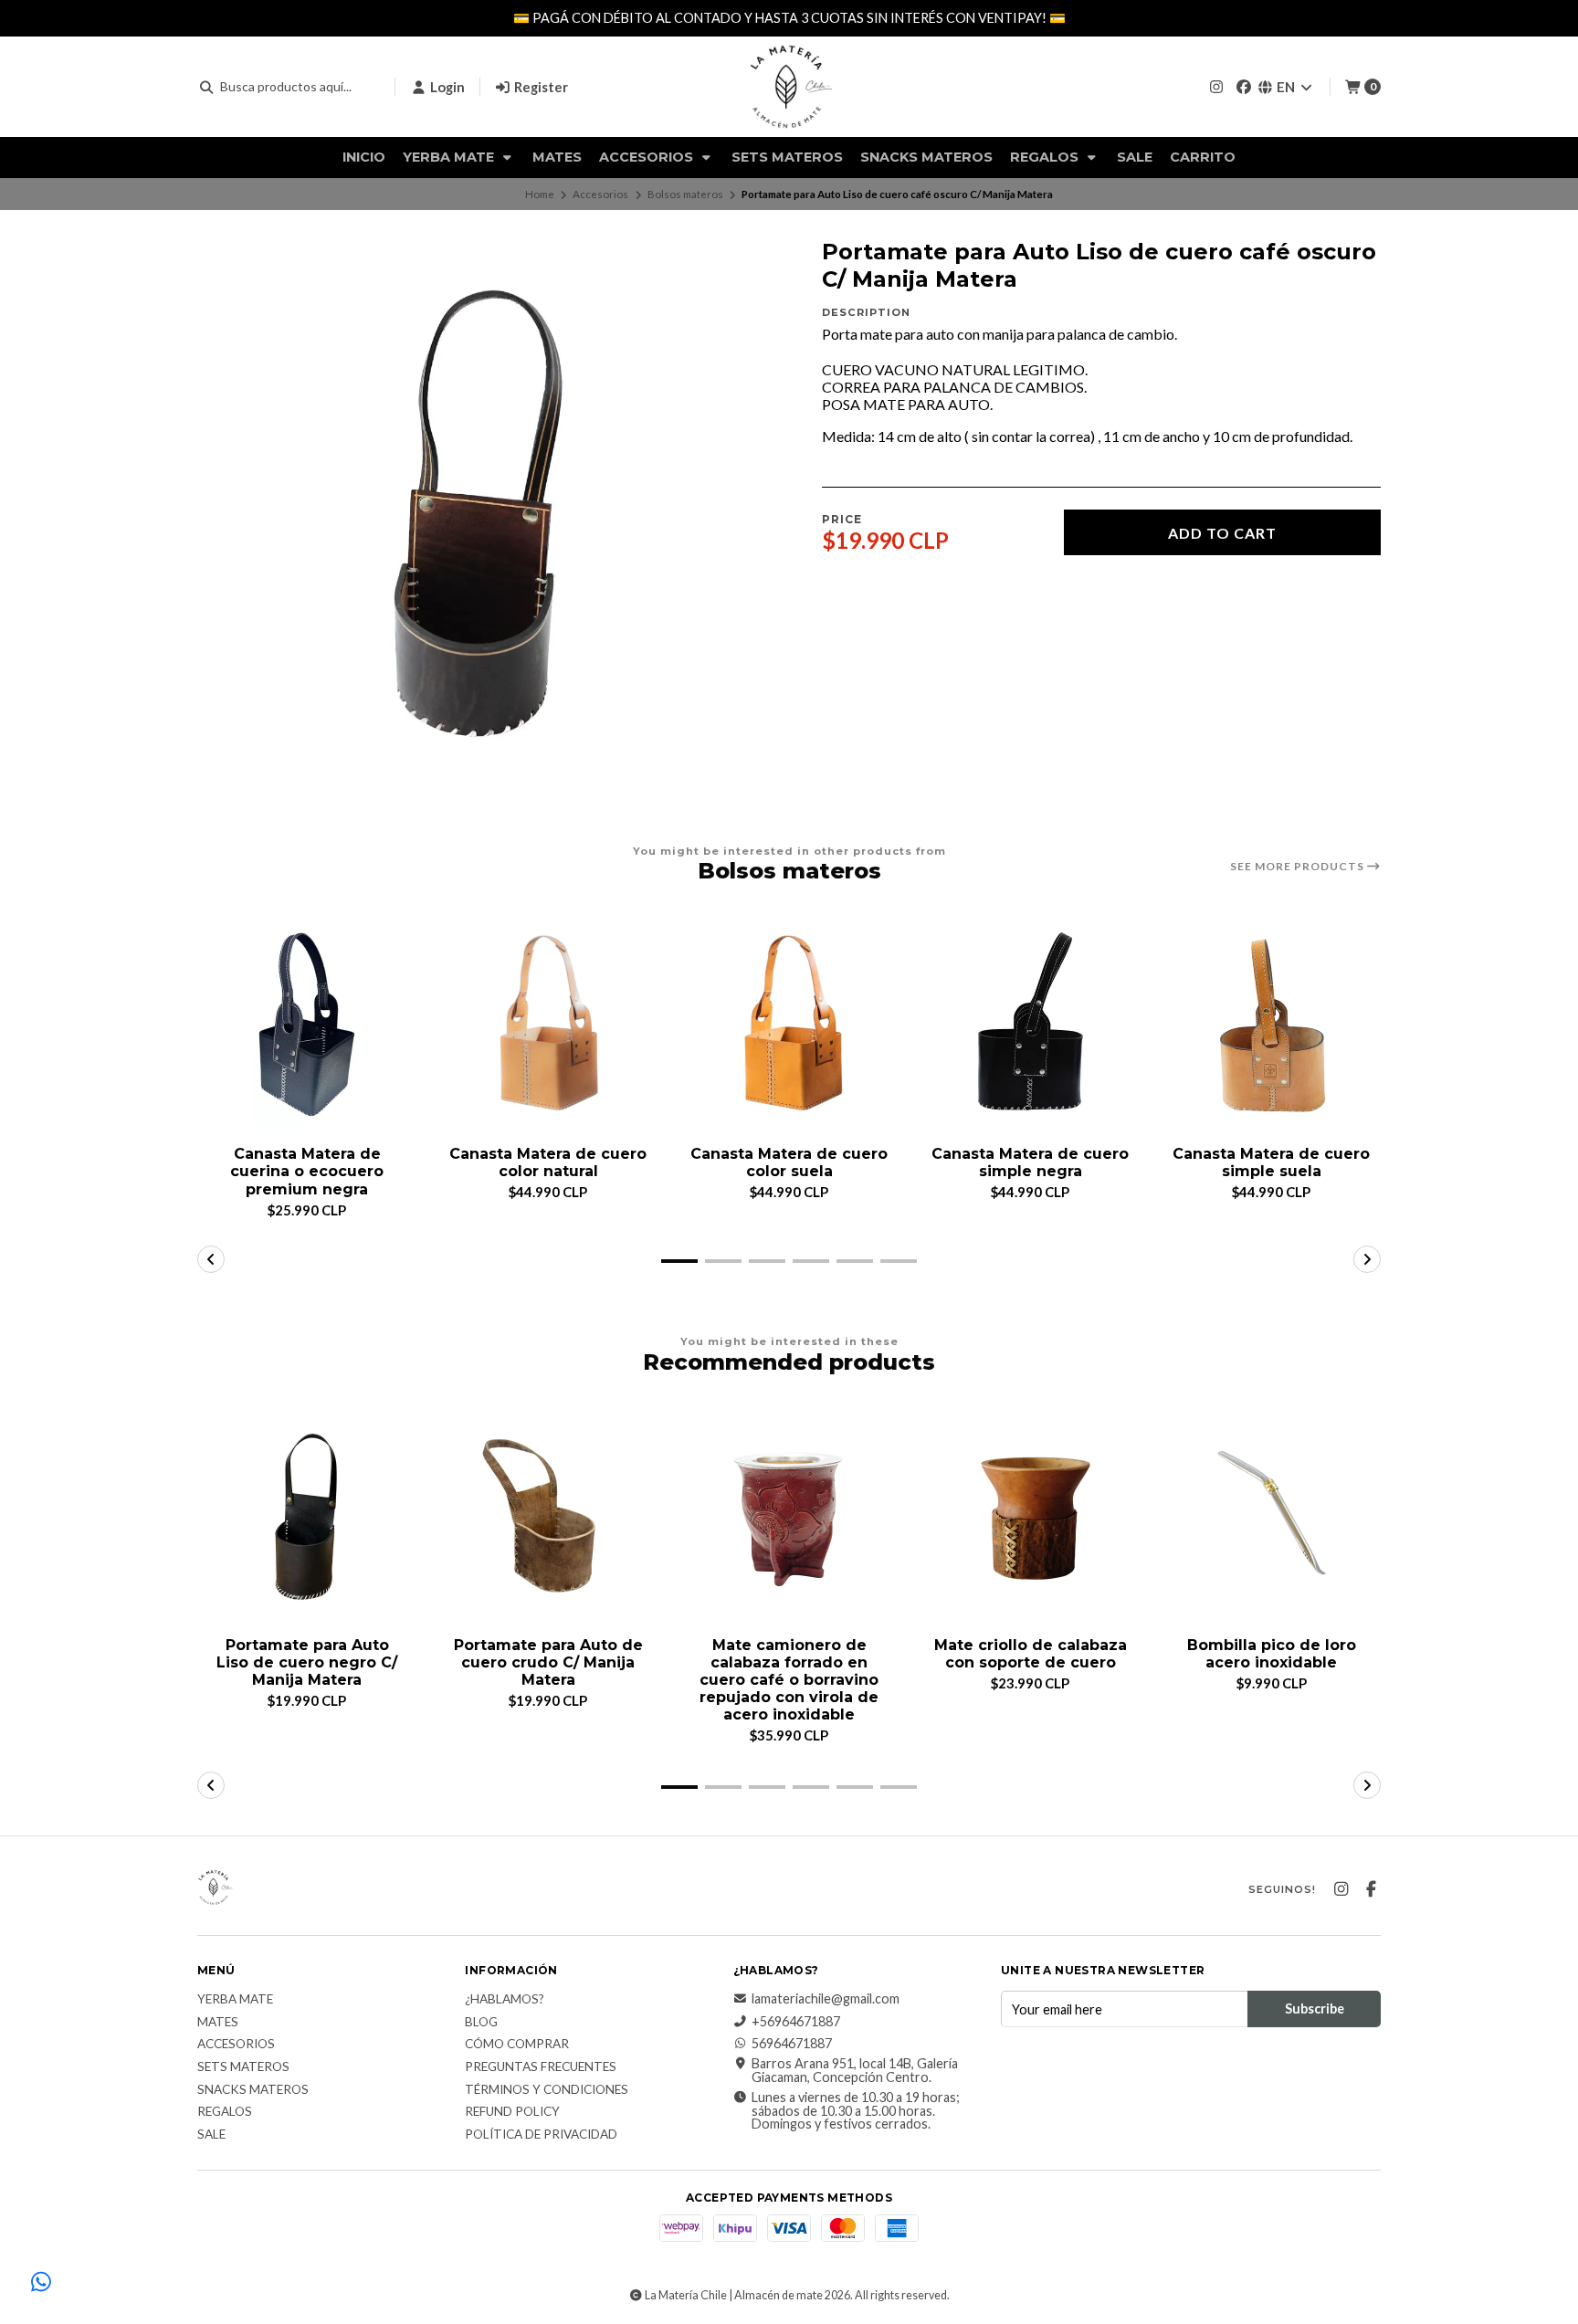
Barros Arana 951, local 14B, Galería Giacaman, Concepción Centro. (855, 2071)
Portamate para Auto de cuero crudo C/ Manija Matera (548, 1662)
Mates (557, 157)
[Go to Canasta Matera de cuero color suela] (789, 1025)
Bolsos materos (685, 194)
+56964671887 (796, 2022)
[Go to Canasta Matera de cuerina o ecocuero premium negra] (307, 1025)
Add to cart (1222, 533)
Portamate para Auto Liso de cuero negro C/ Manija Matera (307, 1662)
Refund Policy (512, 2112)
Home (540, 194)
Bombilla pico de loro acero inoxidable (1272, 1654)
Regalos (1046, 157)
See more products (1299, 867)
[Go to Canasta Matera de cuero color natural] (548, 1025)
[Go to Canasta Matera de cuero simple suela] (1271, 1025)
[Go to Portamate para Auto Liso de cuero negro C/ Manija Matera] (307, 1516)
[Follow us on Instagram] (1216, 86)
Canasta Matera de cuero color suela (789, 1162)
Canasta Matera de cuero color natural (548, 1162)
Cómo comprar (517, 2045)
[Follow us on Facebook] (1244, 86)
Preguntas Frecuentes (541, 2067)
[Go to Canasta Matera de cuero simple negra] (1030, 1025)
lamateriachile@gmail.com (826, 1999)
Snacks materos (926, 157)
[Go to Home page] (789, 87)
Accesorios (648, 157)
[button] (679, 1261)
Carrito (1203, 157)
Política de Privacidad (541, 2135)
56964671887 (792, 2044)
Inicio (364, 157)
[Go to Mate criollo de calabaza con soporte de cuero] (1030, 1516)
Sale (1135, 157)
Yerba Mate (450, 157)
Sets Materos (787, 157)
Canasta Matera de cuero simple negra (1030, 1162)
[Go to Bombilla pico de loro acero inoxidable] (1271, 1516)
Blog (481, 2023)
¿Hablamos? (505, 2000)
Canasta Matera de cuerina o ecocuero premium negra (307, 1171)
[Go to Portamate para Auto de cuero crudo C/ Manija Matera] (548, 1516)
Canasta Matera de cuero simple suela (1271, 1162)
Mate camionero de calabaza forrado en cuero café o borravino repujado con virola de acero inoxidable (789, 1680)
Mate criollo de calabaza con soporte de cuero (1031, 1654)
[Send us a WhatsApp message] (41, 2283)
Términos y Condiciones (547, 2090)
